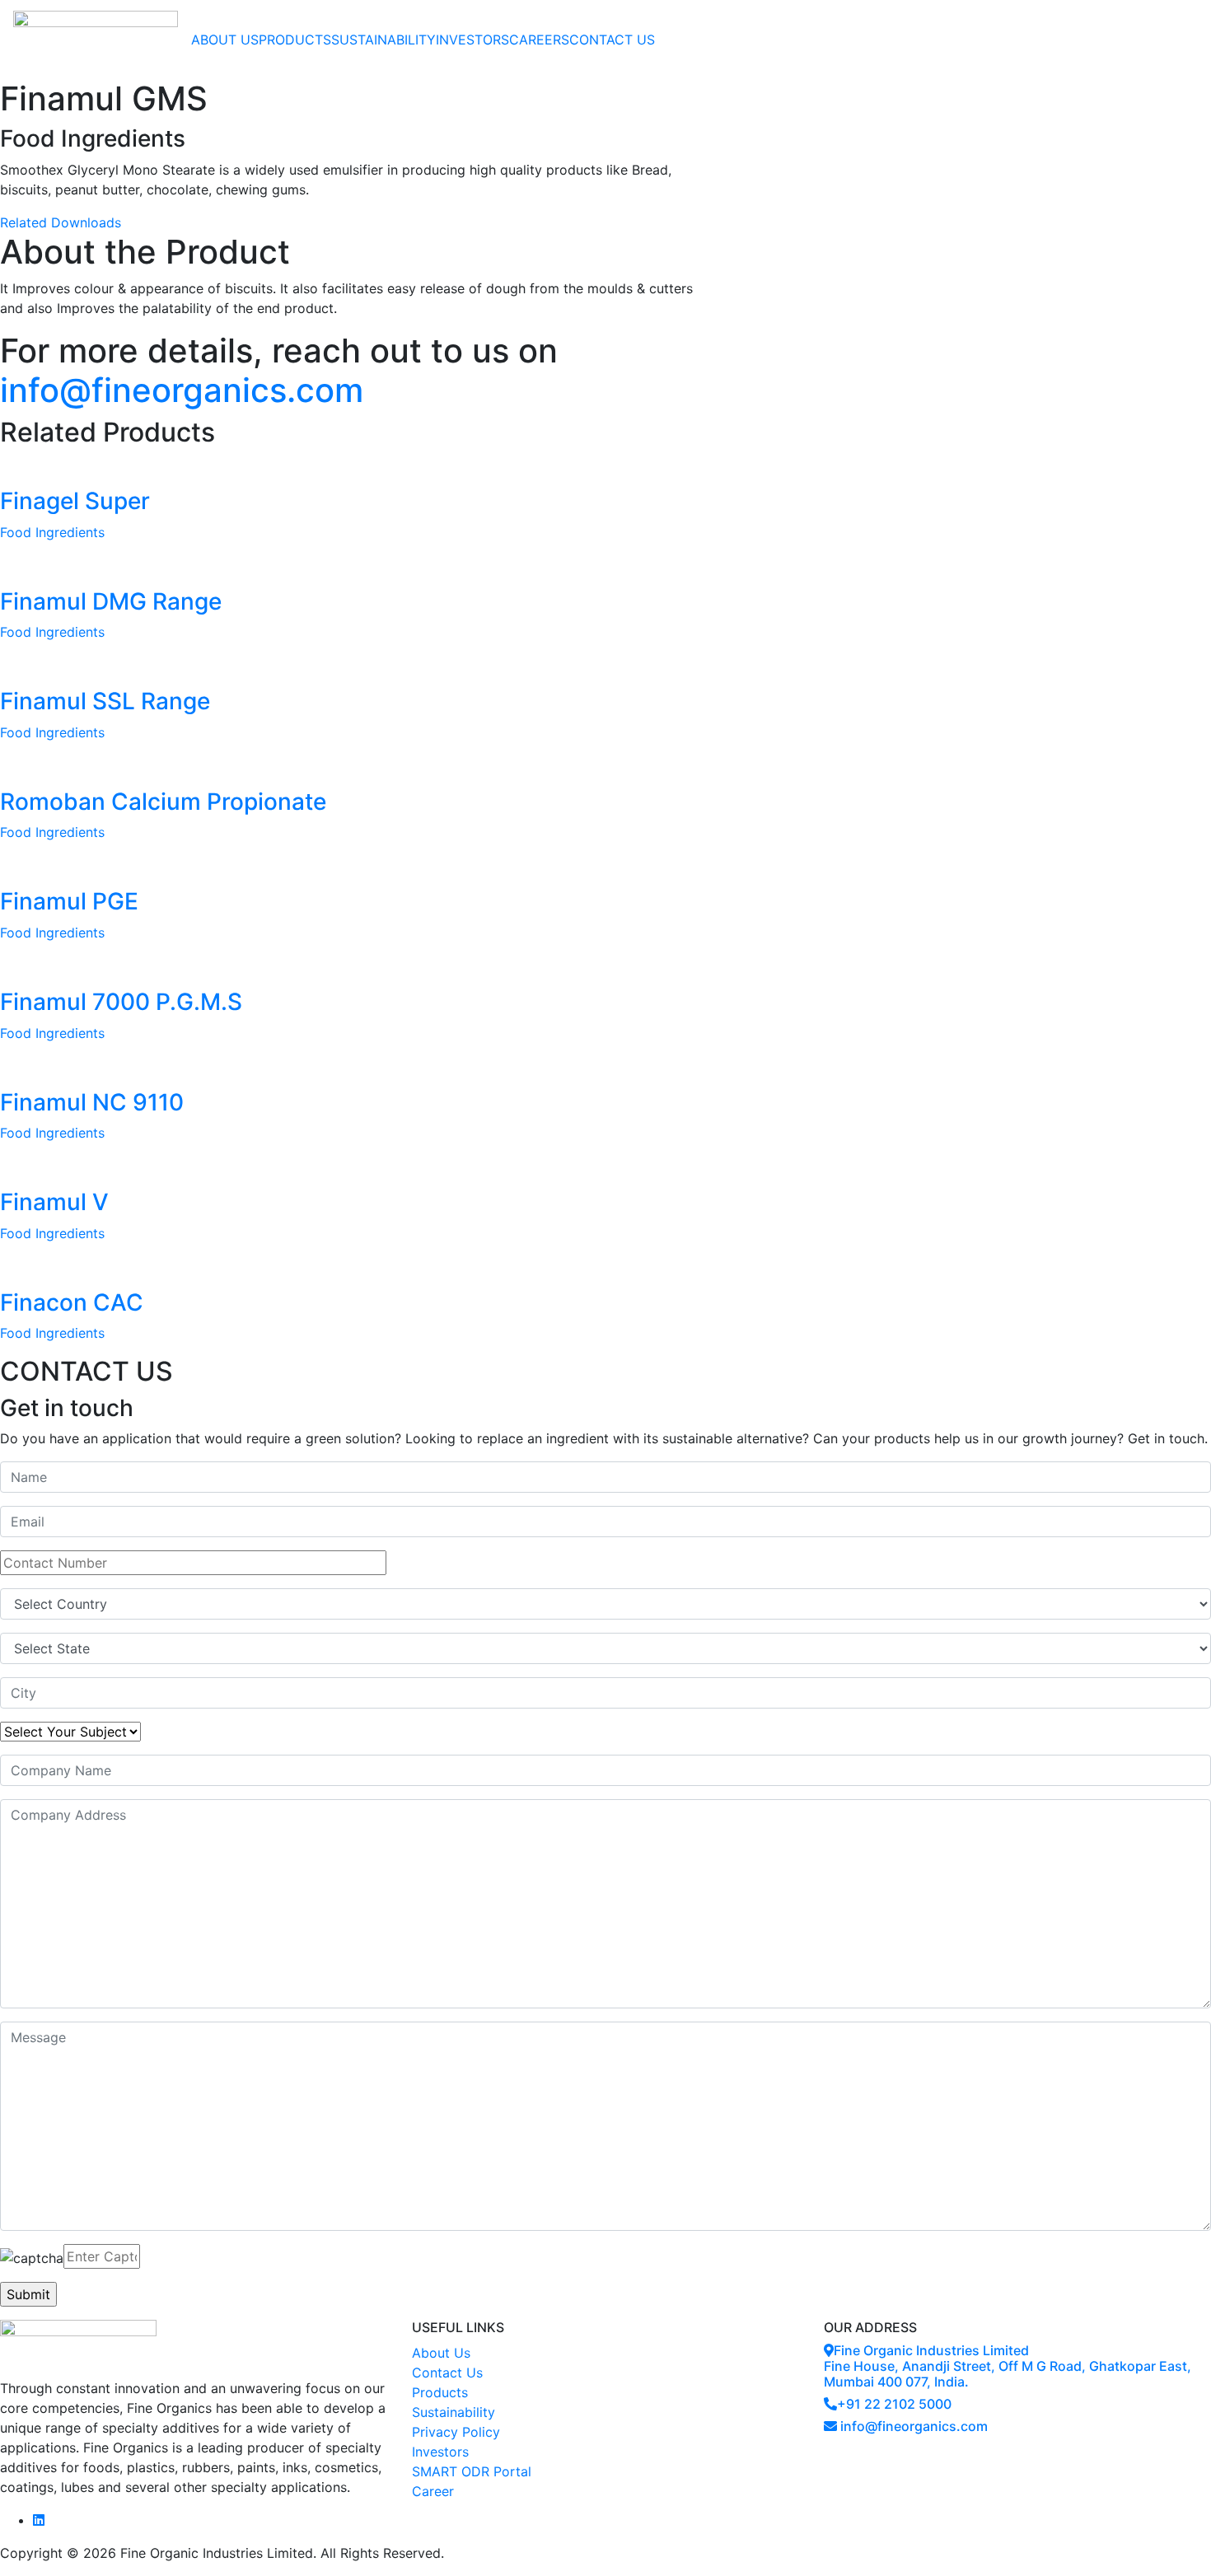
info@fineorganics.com (182, 390)
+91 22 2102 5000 (894, 2404)
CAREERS (539, 40)
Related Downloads (61, 222)
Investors (440, 2452)
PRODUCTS (295, 40)
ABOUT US (225, 40)
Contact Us (447, 2373)
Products (440, 2392)
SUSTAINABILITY (383, 40)
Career (433, 2491)
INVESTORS (472, 40)
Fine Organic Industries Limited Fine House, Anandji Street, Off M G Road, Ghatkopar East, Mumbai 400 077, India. (1008, 2366)
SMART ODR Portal (472, 2471)
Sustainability (454, 2412)
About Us (441, 2353)
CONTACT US (612, 40)
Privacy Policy (456, 2432)
